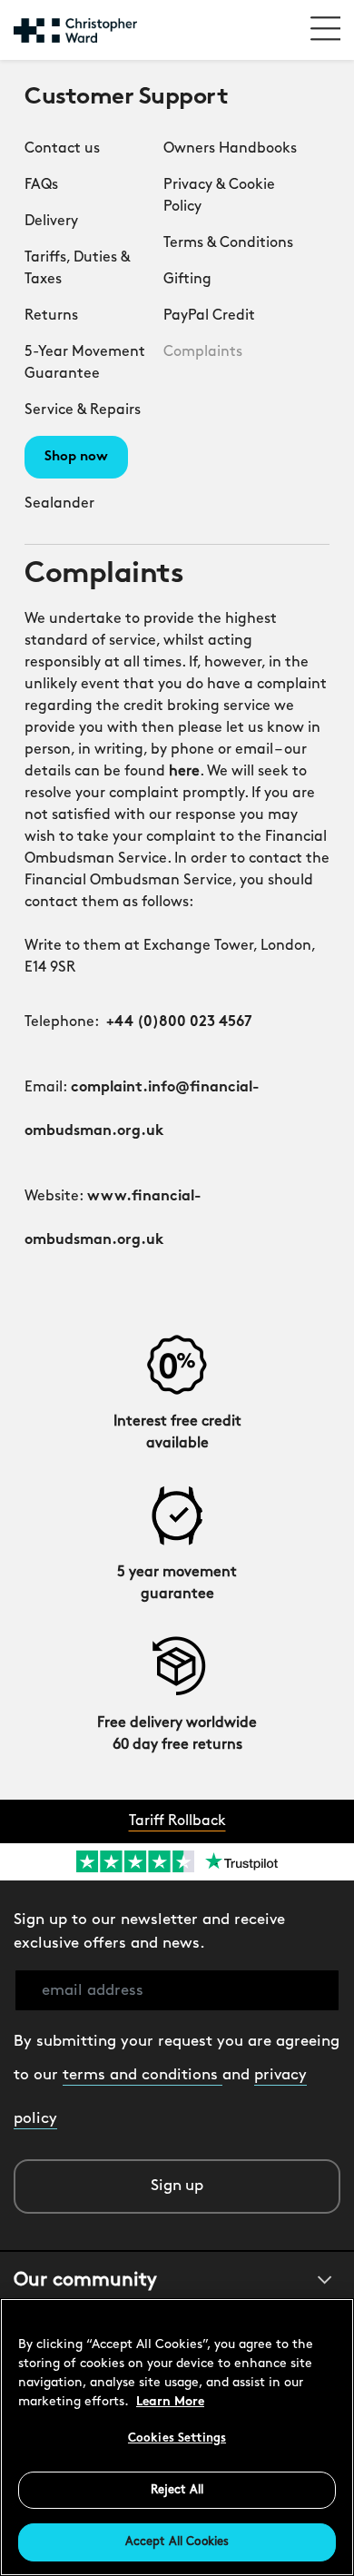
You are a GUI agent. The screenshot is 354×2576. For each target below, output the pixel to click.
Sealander (59, 504)
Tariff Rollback (177, 1821)
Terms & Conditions (228, 243)
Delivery (51, 222)
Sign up (177, 2186)
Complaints (203, 352)
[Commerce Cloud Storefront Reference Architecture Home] (75, 30)
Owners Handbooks (230, 149)
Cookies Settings (177, 2438)
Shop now (76, 457)
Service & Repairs (83, 410)
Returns (51, 316)
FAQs (41, 185)
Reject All (177, 2490)
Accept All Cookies (177, 2542)
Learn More (170, 2402)
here (184, 772)
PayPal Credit (209, 316)
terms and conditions (143, 2075)
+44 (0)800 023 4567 (179, 1022)
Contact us (62, 149)
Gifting (187, 280)
